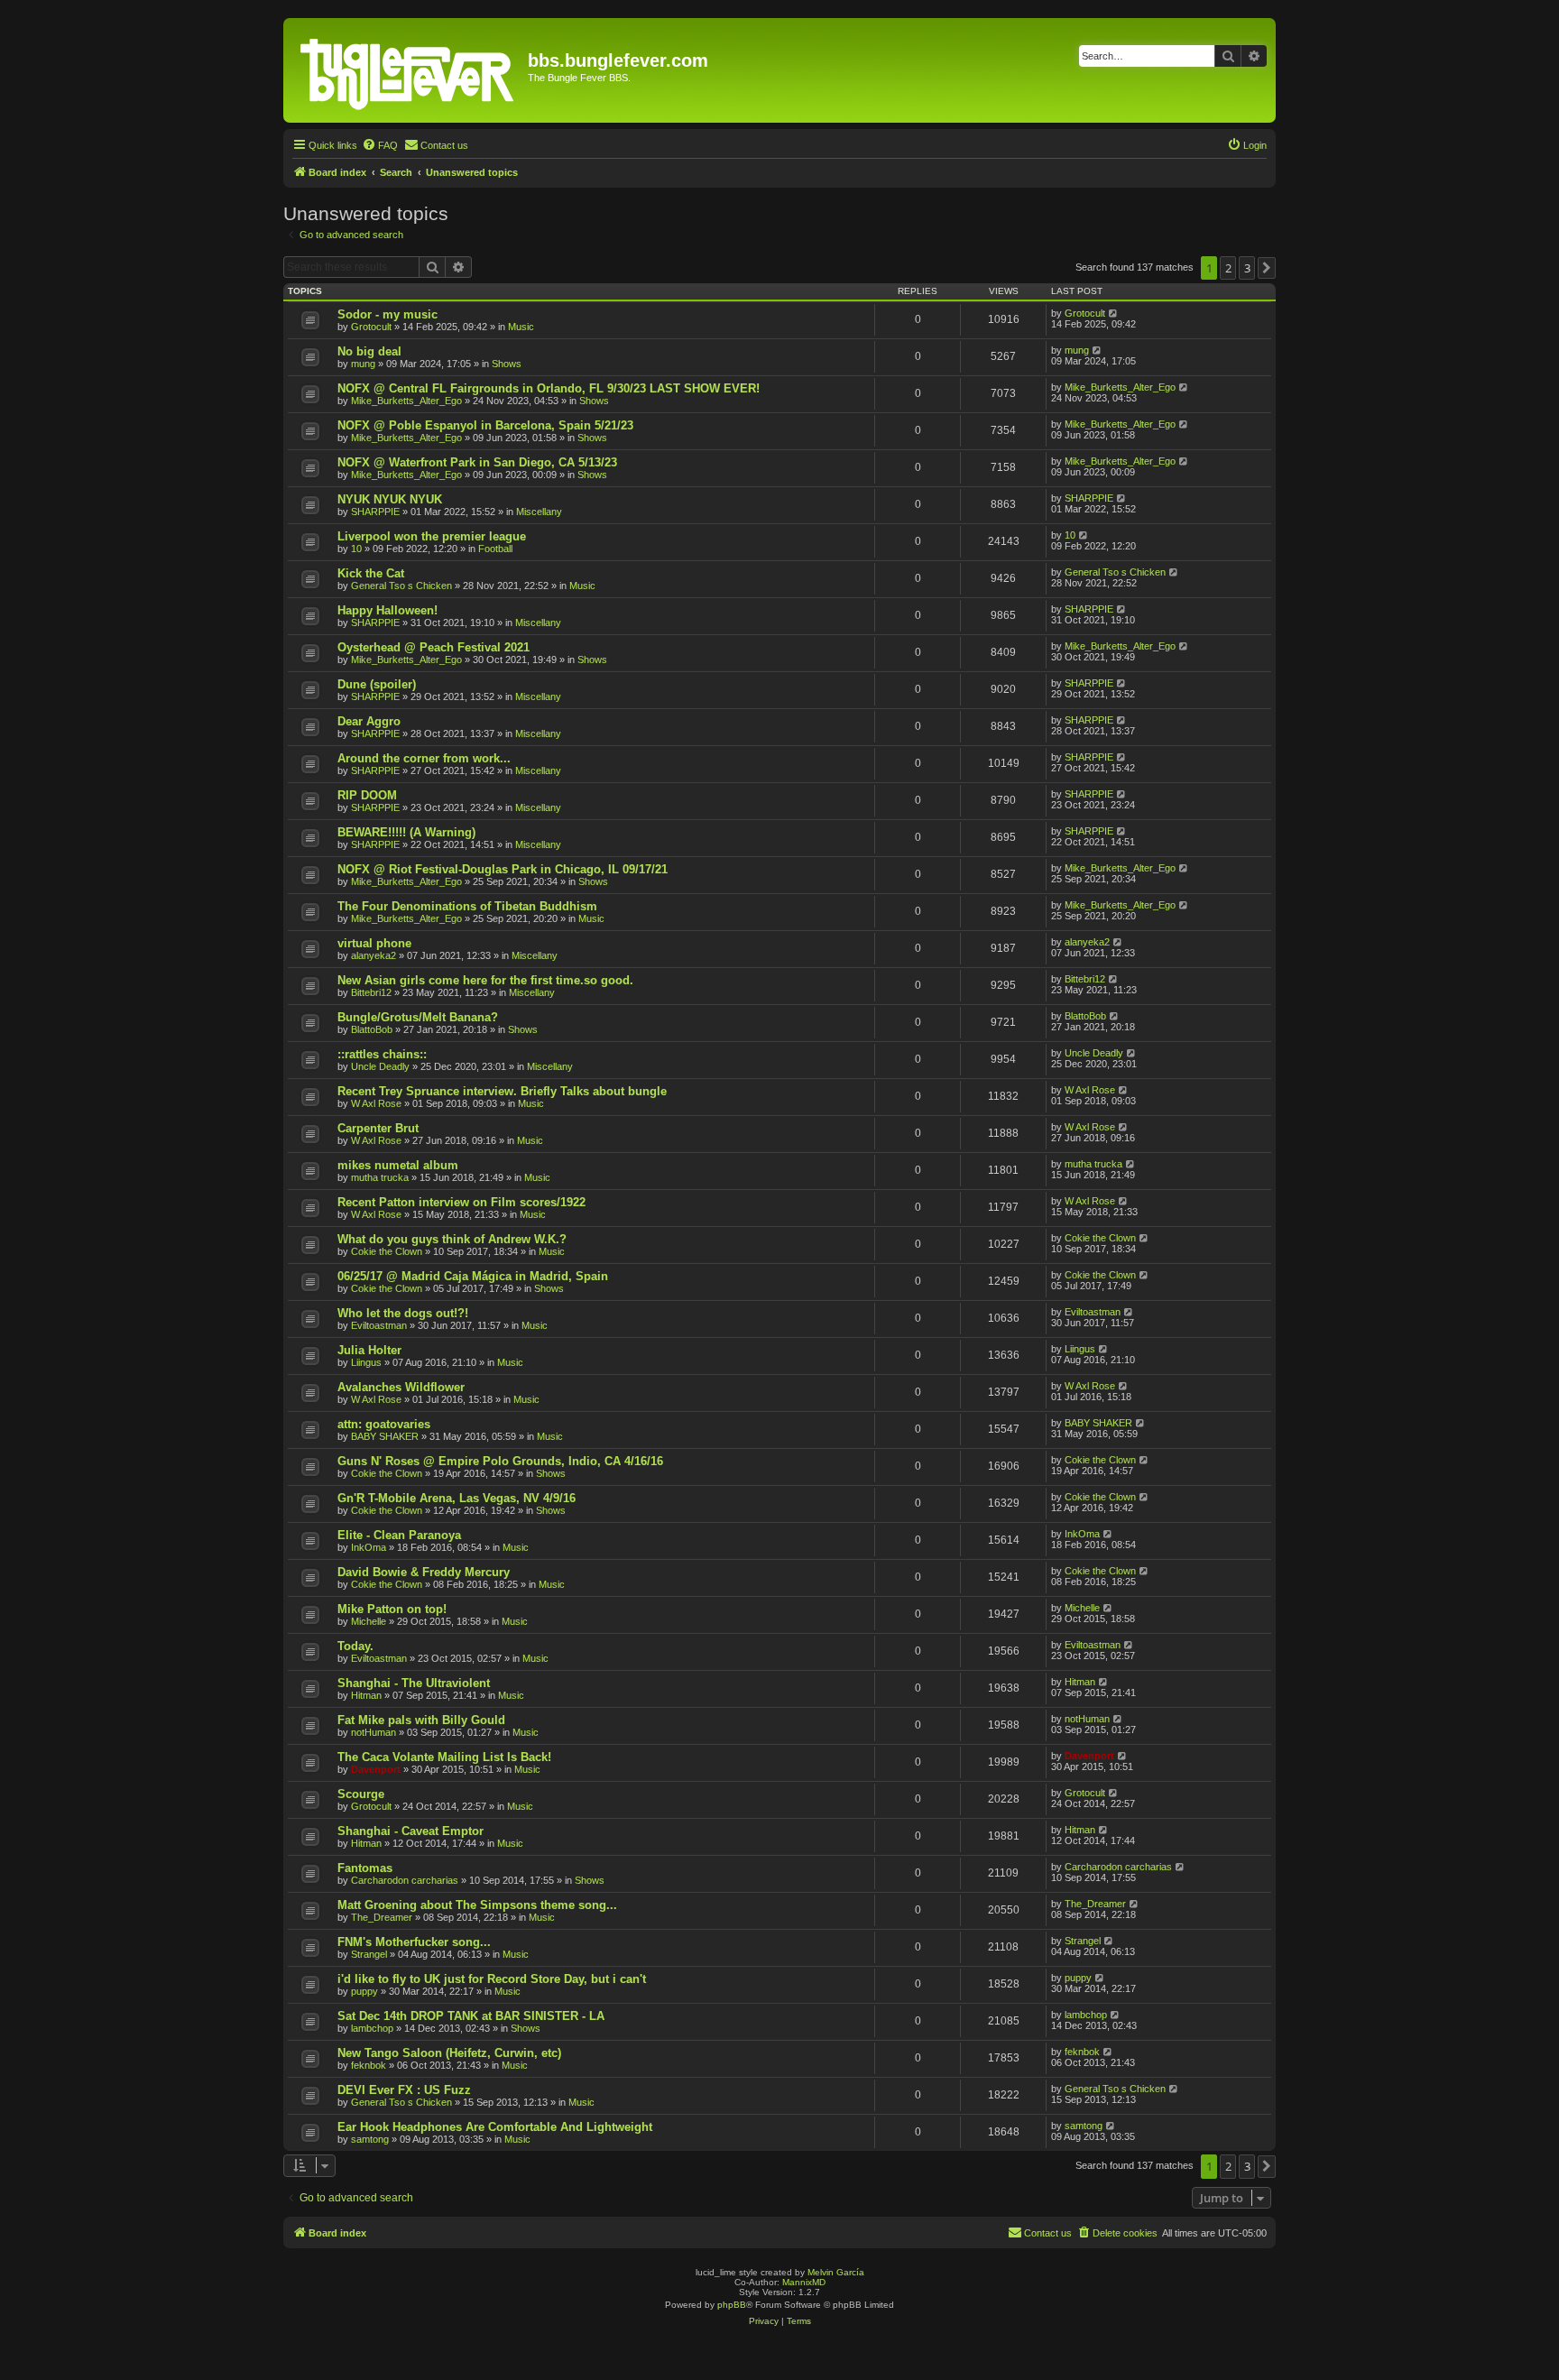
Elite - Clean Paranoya (399, 1535)
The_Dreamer (382, 1917)
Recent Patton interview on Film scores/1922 (461, 1202)
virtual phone (374, 943)
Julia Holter (369, 1350)
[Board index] (408, 70)
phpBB (732, 2305)
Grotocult (371, 327)
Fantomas (365, 1868)
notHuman (374, 1732)
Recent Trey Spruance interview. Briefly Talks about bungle (502, 1091)
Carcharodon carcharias (405, 1880)
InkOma (369, 1547)
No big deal (369, 351)
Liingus (366, 1362)
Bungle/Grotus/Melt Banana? (418, 1017)
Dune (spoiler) (377, 684)
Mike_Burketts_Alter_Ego (406, 401)
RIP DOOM (367, 795)
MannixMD (804, 2282)
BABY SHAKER (385, 1436)
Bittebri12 (371, 992)
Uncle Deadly (380, 1066)
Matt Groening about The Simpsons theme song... (477, 1905)
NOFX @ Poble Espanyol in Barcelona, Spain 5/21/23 (485, 425)
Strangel (369, 1954)
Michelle (369, 1621)
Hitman (366, 1695)
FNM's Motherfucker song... (414, 1942)
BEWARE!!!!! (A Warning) (406, 832)
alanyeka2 (374, 955)
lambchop (372, 2028)
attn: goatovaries (384, 1424)
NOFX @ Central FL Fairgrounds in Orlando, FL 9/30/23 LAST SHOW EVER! (549, 388)
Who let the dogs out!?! (403, 1313)
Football (495, 549)
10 (356, 549)
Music (521, 327)
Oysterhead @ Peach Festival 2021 (434, 647)
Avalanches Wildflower (401, 1387)
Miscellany (539, 512)
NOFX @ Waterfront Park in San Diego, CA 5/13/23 (477, 462)
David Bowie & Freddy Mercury (424, 1572)
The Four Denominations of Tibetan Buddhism (467, 906)
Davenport (376, 1769)
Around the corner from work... (424, 758)
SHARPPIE (375, 512)
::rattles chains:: (382, 1054)
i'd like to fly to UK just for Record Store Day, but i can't (492, 1979)
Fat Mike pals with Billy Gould (421, 1720)
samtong (370, 2139)
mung (363, 364)
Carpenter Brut (378, 1128)
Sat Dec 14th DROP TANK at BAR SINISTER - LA (471, 2016)
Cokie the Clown (387, 1251)
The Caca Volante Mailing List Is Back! (444, 1757)
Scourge (361, 1794)
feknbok (369, 2065)
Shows (507, 364)
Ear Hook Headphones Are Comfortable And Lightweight (495, 2127)
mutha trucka (380, 1177)
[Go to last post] (1114, 313)
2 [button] (1228, 268)
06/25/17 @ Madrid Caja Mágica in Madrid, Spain (473, 1276)
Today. (355, 1646)
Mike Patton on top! (392, 1609)
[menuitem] (380, 145)
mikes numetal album (398, 1165)
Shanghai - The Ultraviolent (414, 1683)
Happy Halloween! (387, 610)
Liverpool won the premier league (432, 536)
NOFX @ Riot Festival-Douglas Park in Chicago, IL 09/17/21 (503, 869)
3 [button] (1247, 268)
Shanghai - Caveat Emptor (411, 1831)
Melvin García (836, 2272)
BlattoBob (372, 1029)
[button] (1267, 268)
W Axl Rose (376, 1103)
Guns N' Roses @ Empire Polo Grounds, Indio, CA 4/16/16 (500, 1461)
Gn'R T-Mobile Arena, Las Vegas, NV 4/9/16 (457, 1498)
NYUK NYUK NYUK (390, 499)
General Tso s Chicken (401, 586)
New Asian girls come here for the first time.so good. (485, 980)
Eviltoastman (379, 1325)
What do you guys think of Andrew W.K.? (452, 1239)
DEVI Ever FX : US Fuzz (404, 2090)
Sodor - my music (387, 314)
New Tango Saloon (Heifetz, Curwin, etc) (449, 2053)
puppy (364, 1991)
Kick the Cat (371, 573)
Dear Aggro (369, 721)
